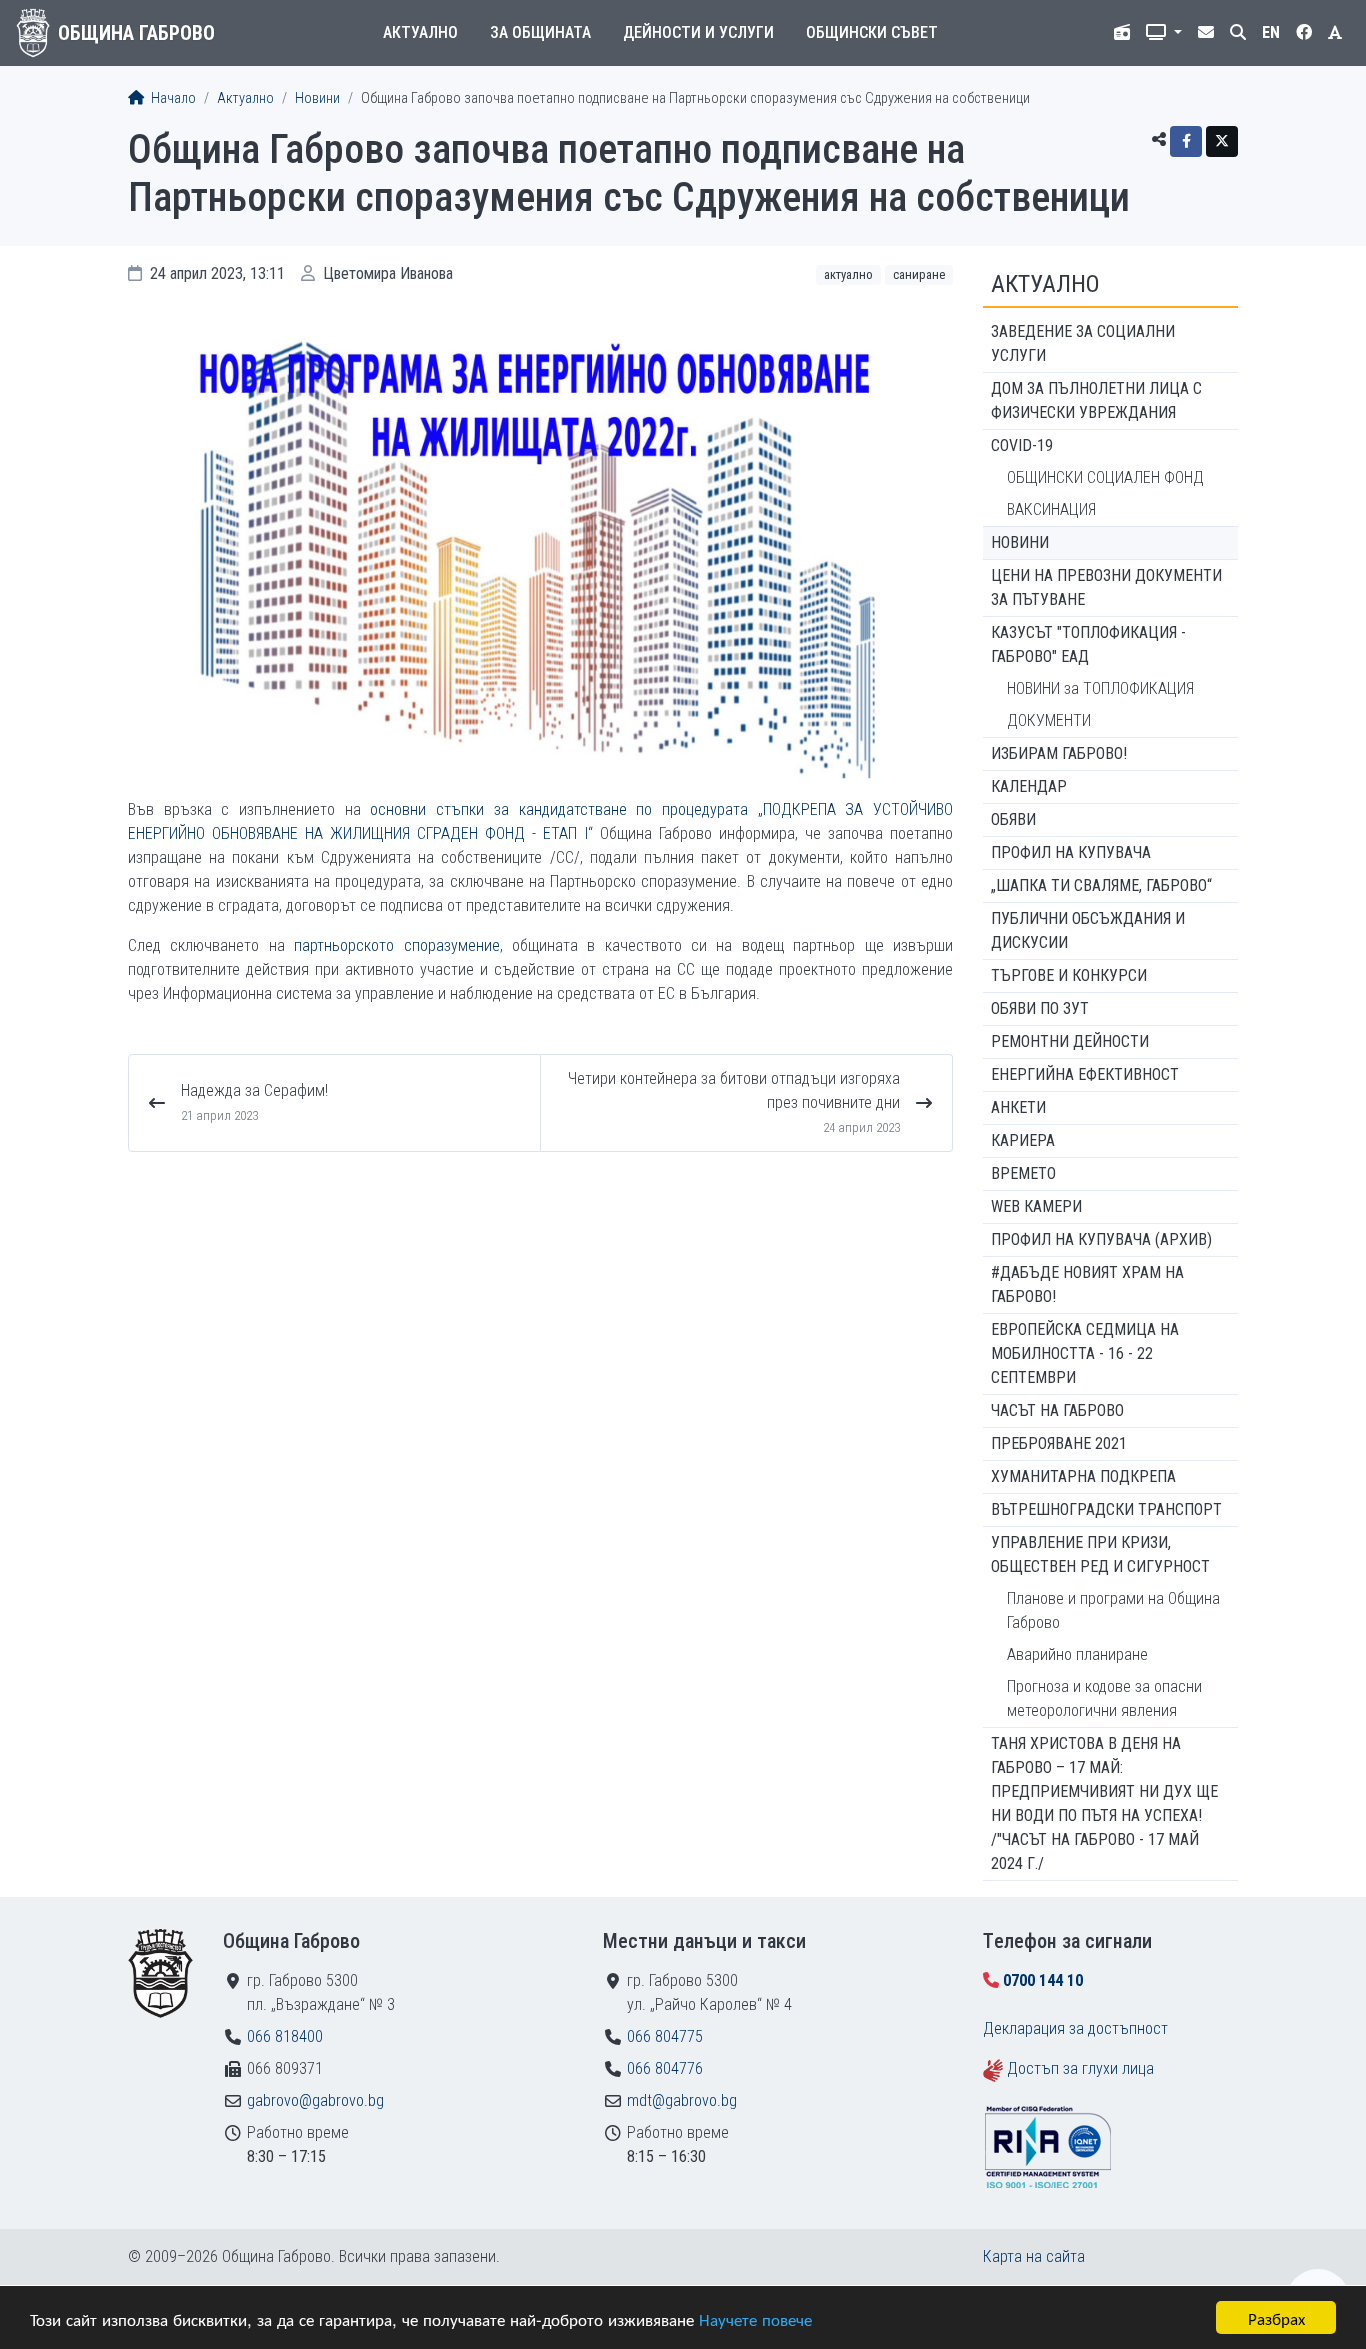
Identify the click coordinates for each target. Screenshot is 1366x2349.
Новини (317, 98)
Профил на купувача (1071, 852)
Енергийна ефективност (1085, 1074)
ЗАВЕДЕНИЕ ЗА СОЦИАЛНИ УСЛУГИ (1083, 343)
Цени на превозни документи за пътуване (1106, 587)
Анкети (1018, 1107)
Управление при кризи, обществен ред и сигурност (1100, 1554)
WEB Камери (1036, 1206)
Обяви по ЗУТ (1040, 1008)
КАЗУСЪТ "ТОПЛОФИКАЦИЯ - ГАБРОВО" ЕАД (1088, 644)
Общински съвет (872, 32)
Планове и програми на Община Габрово (1113, 1610)
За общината (540, 32)
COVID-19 (1022, 445)
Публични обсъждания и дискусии (1088, 930)
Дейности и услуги (698, 32)
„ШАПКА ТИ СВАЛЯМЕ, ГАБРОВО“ (1101, 885)
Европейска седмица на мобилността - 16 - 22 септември (1085, 1353)
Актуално (420, 32)
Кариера (1023, 1140)
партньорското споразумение (396, 945)
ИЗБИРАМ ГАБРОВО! (1059, 753)
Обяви (1013, 819)
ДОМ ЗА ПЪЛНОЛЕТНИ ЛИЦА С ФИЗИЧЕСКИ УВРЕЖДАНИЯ (1096, 400)
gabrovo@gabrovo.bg (315, 2100)
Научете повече (755, 2318)
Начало (172, 98)
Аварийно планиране (1077, 1654)
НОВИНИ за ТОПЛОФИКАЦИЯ (1100, 688)
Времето (1023, 1173)
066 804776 (665, 2068)
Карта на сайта (1034, 2256)
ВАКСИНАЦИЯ (1051, 509)
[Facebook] (1186, 141)
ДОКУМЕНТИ (1049, 720)
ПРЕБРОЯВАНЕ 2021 (1059, 1443)
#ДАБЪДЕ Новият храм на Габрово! (1087, 1284)
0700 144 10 (1043, 1980)
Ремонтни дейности (1070, 1041)
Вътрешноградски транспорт (1106, 1509)
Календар (1029, 786)
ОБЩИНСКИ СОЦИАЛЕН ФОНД (1105, 477)
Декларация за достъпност (1075, 2028)
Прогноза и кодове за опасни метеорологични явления (1104, 1698)
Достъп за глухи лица (1080, 2068)
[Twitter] (1222, 141)
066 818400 (285, 2036)
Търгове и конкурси (1069, 975)
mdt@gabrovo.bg (682, 2100)
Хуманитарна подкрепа (1083, 1476)
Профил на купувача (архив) (1101, 1239)
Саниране (919, 274)
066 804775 (665, 2036)
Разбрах (1276, 2317)
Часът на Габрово (1057, 1410)
